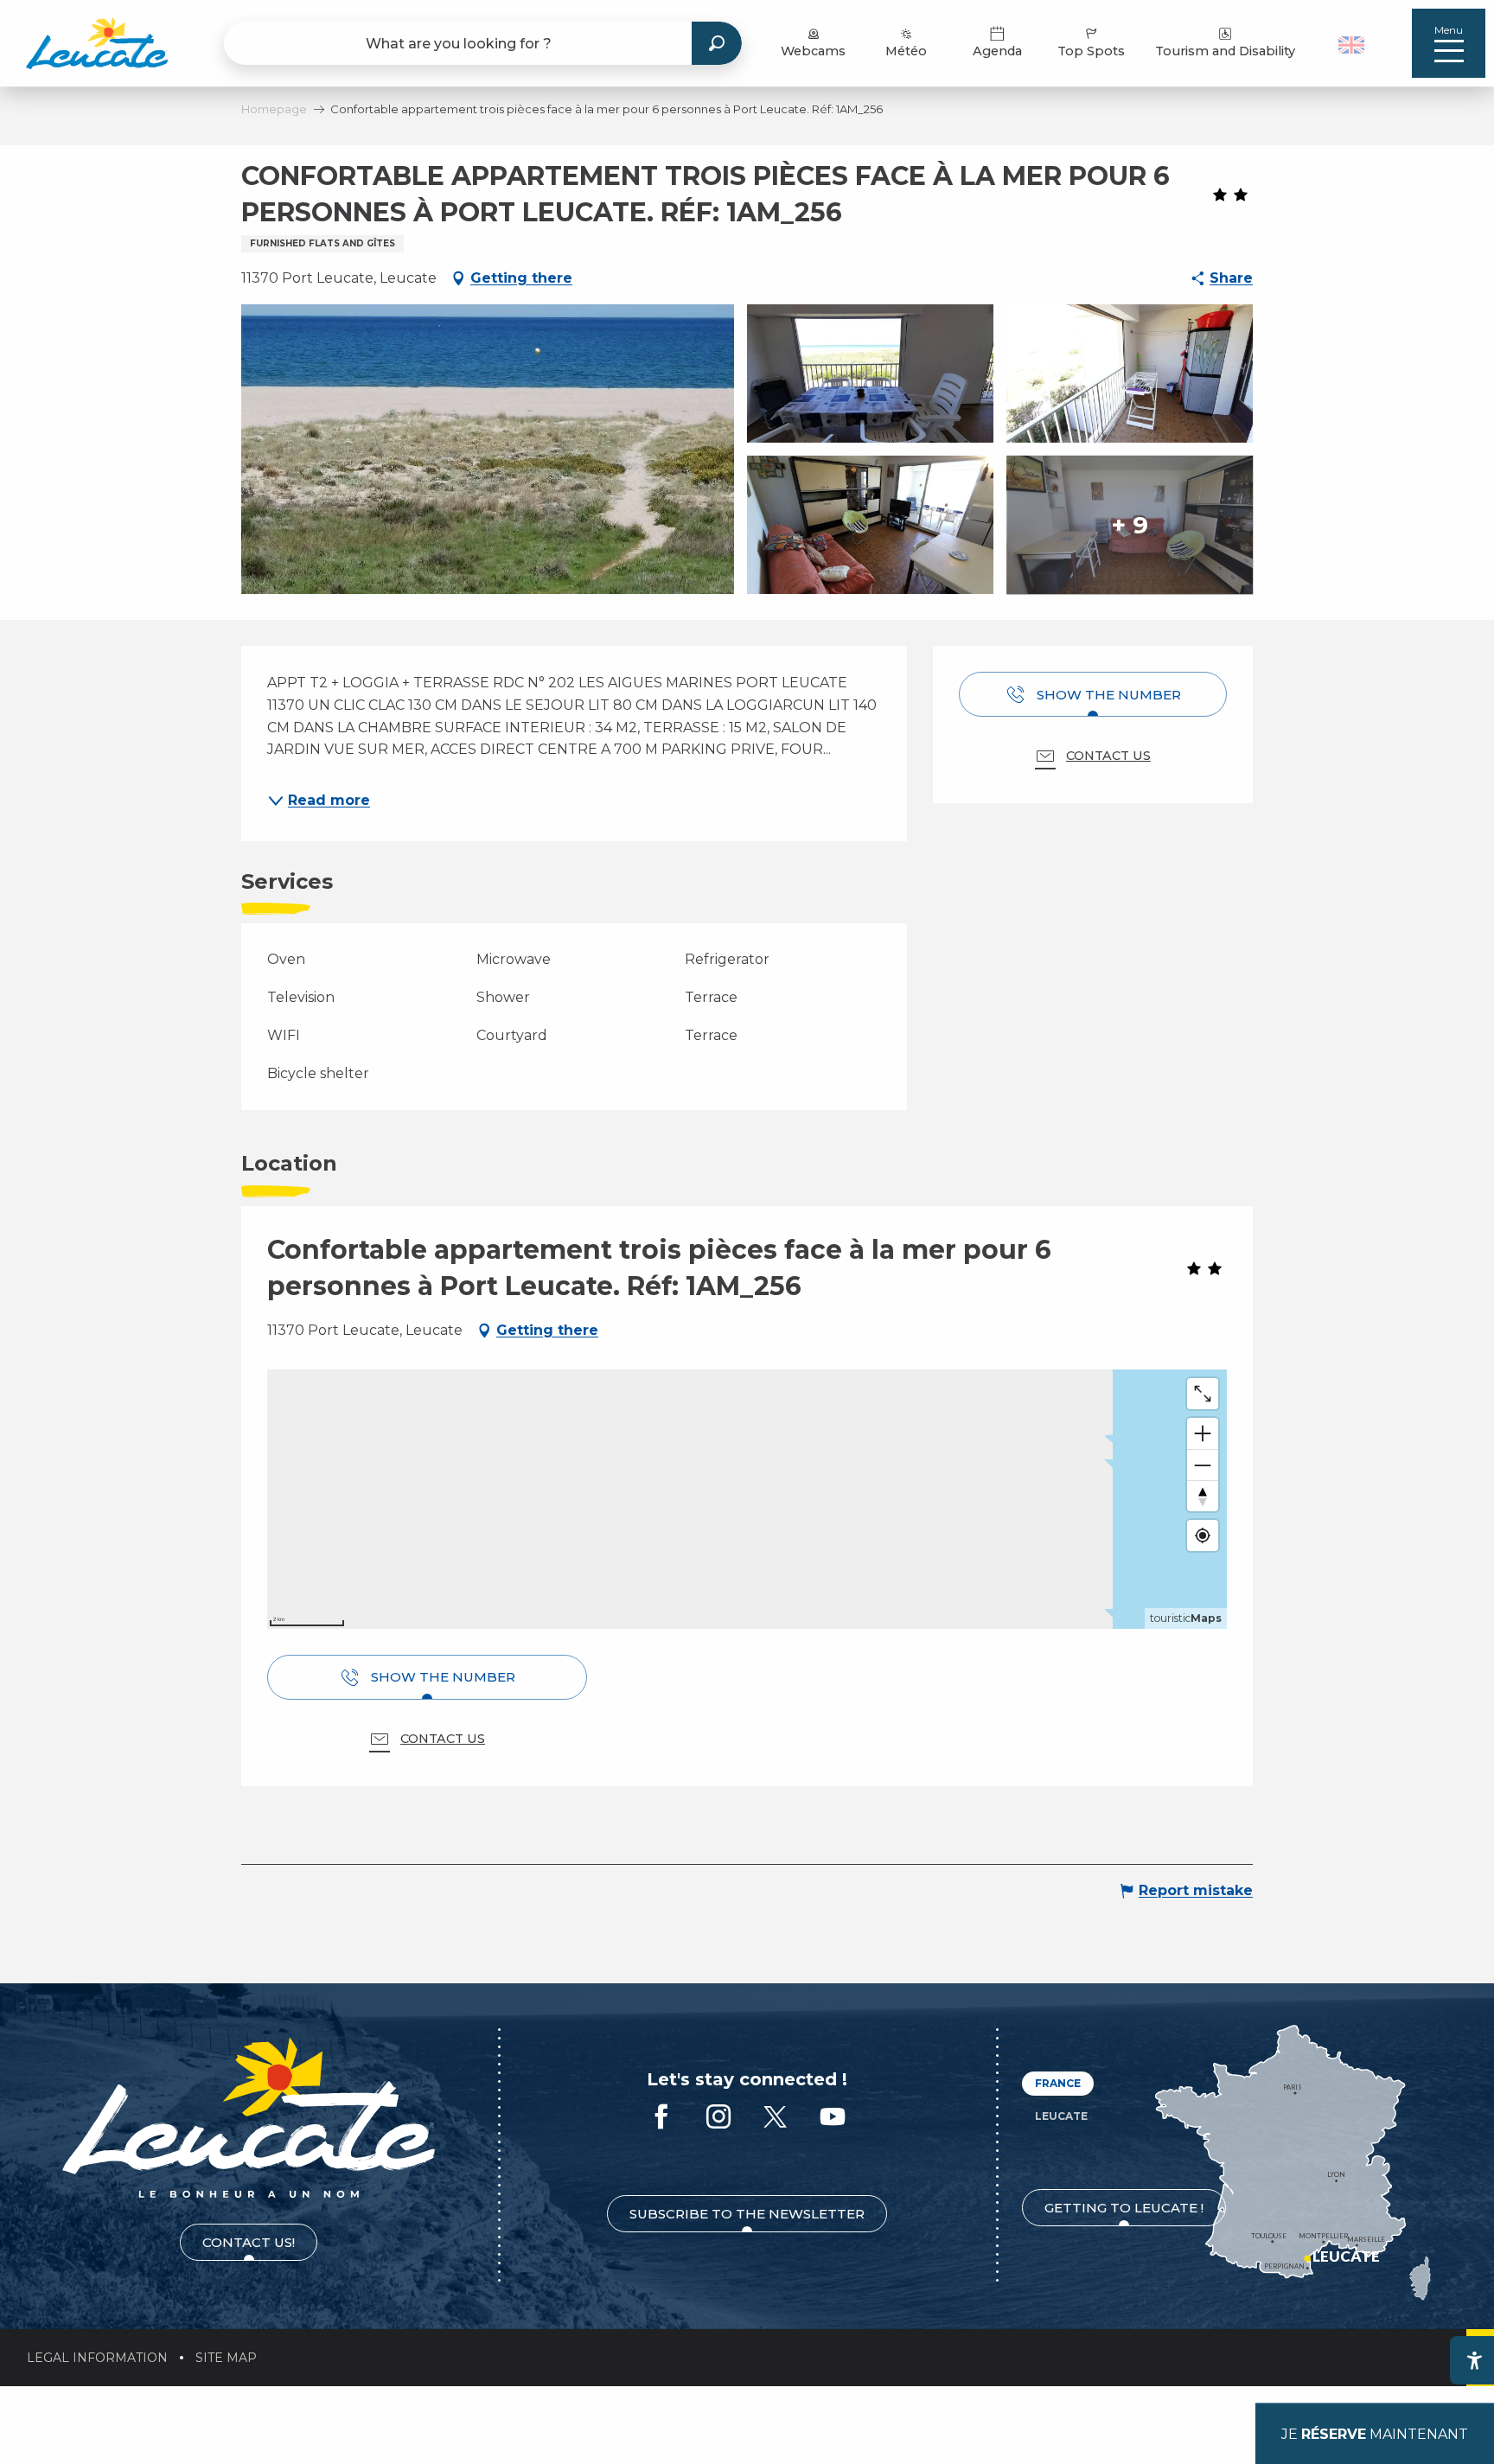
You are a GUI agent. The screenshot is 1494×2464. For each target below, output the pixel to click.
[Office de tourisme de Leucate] (249, 2118)
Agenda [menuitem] (997, 51)
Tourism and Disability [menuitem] (1225, 51)
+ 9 (1130, 525)
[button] (1354, 43)
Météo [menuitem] (906, 51)
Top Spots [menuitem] (1091, 51)
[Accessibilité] (1474, 2360)
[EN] (1351, 45)
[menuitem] (97, 43)
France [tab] (1058, 2083)
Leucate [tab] (1061, 2116)
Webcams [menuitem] (813, 51)
